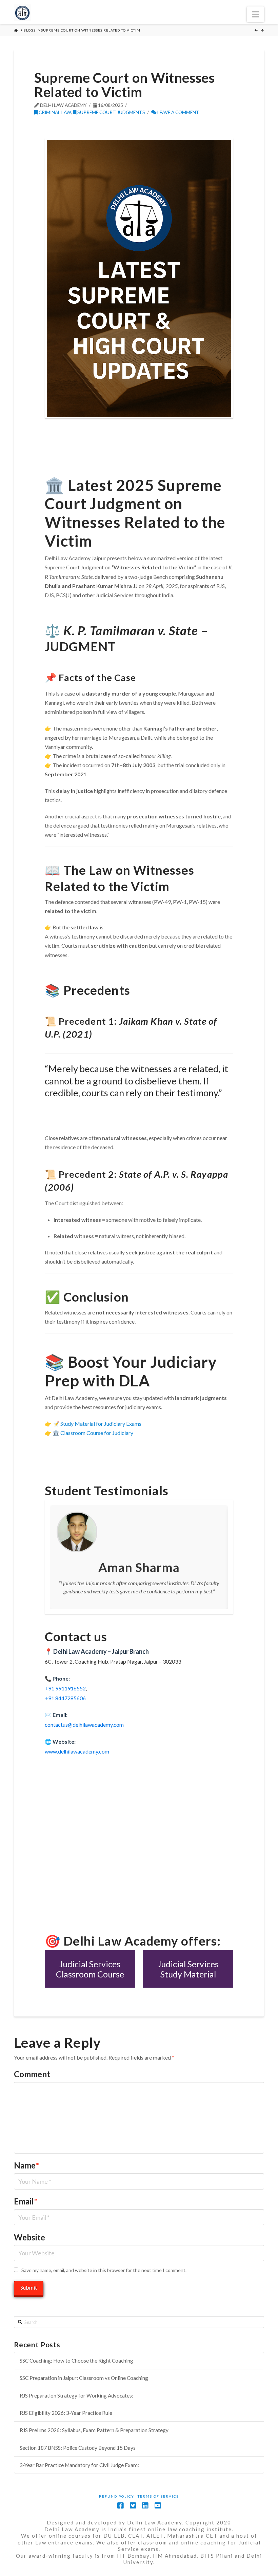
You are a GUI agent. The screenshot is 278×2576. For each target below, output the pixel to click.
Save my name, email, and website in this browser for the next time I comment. (104, 2270)
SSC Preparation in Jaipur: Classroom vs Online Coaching (84, 2378)
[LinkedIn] (145, 2506)
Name (26, 2165)
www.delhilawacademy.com (77, 1751)
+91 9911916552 (65, 1688)
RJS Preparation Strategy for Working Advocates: (76, 2395)
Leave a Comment (178, 112)
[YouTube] (158, 2506)
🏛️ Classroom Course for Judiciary (93, 1433)
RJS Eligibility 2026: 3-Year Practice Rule (66, 2413)
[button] (255, 14)
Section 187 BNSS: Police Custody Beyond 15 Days (78, 2448)
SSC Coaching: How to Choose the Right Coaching (76, 2361)
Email (26, 2201)
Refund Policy (117, 2496)
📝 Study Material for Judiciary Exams (97, 1424)
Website (29, 2237)
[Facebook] (120, 2506)
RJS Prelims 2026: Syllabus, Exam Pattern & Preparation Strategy (94, 2430)
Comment (32, 2074)
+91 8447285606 (65, 1698)
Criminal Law (54, 112)
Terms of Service (158, 2496)
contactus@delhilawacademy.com (84, 1725)
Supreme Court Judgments (111, 112)
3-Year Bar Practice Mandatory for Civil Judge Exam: (79, 2465)
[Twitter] (133, 2506)
